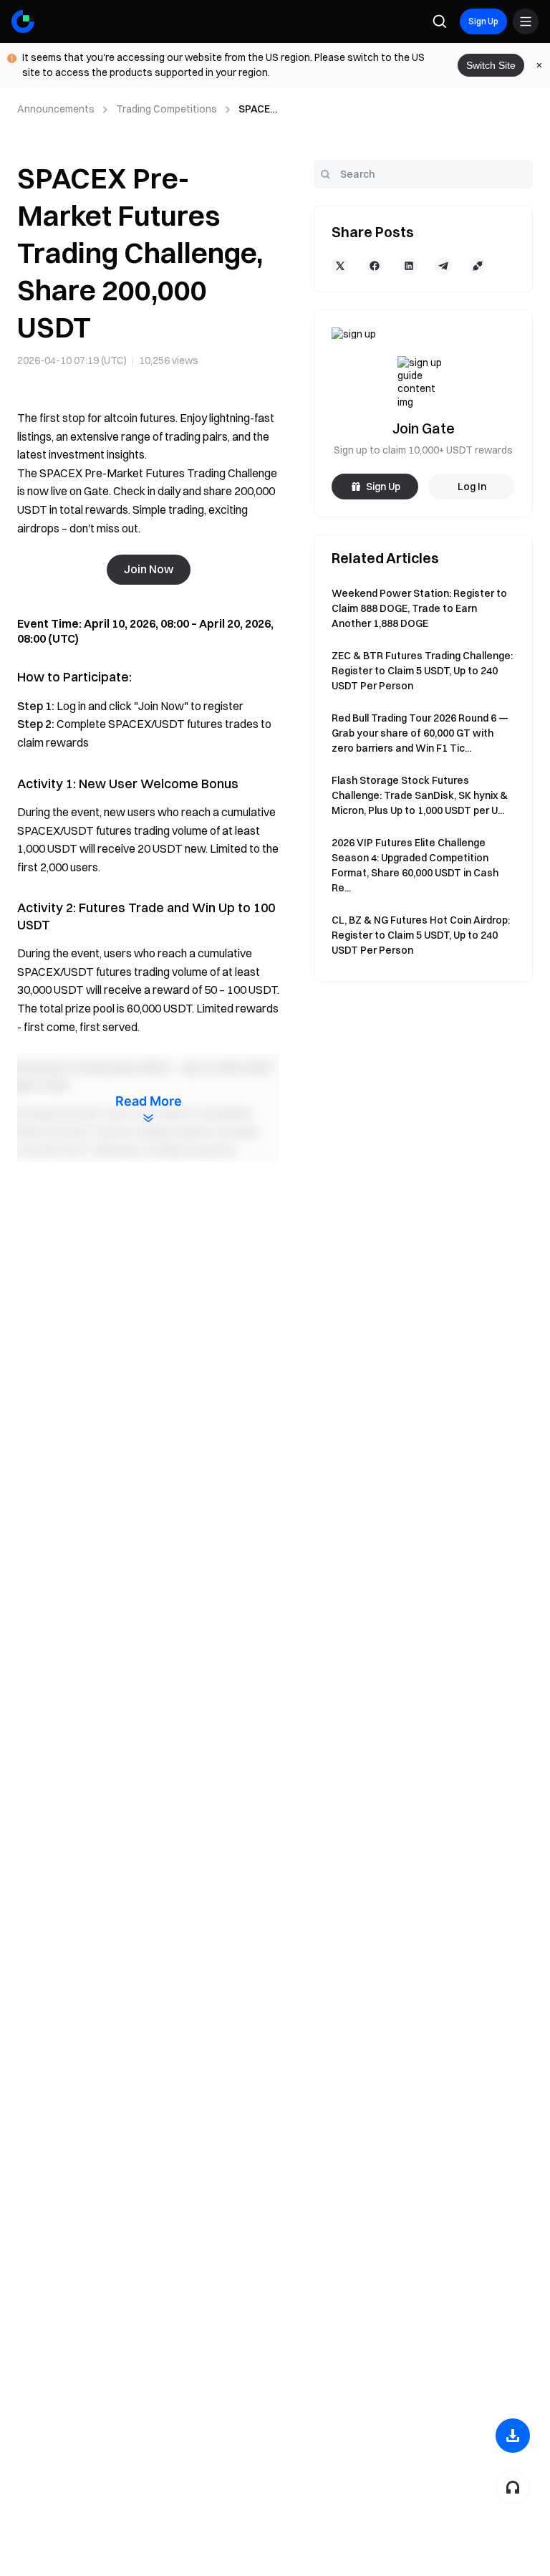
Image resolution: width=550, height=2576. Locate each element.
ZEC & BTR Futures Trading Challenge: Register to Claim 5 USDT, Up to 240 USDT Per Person (422, 671)
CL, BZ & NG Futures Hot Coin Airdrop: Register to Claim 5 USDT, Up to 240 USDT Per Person (421, 935)
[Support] (513, 2487)
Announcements (56, 109)
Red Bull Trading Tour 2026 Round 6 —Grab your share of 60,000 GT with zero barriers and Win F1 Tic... (420, 733)
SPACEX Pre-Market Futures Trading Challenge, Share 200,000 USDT (257, 110)
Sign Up (483, 21)
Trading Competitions (167, 109)
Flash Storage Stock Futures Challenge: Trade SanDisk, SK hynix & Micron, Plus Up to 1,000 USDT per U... (420, 795)
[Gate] (23, 21)
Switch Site (491, 65)
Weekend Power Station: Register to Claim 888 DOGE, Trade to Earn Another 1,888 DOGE (419, 608)
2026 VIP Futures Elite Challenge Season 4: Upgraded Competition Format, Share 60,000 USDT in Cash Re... (415, 865)
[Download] (513, 2436)
